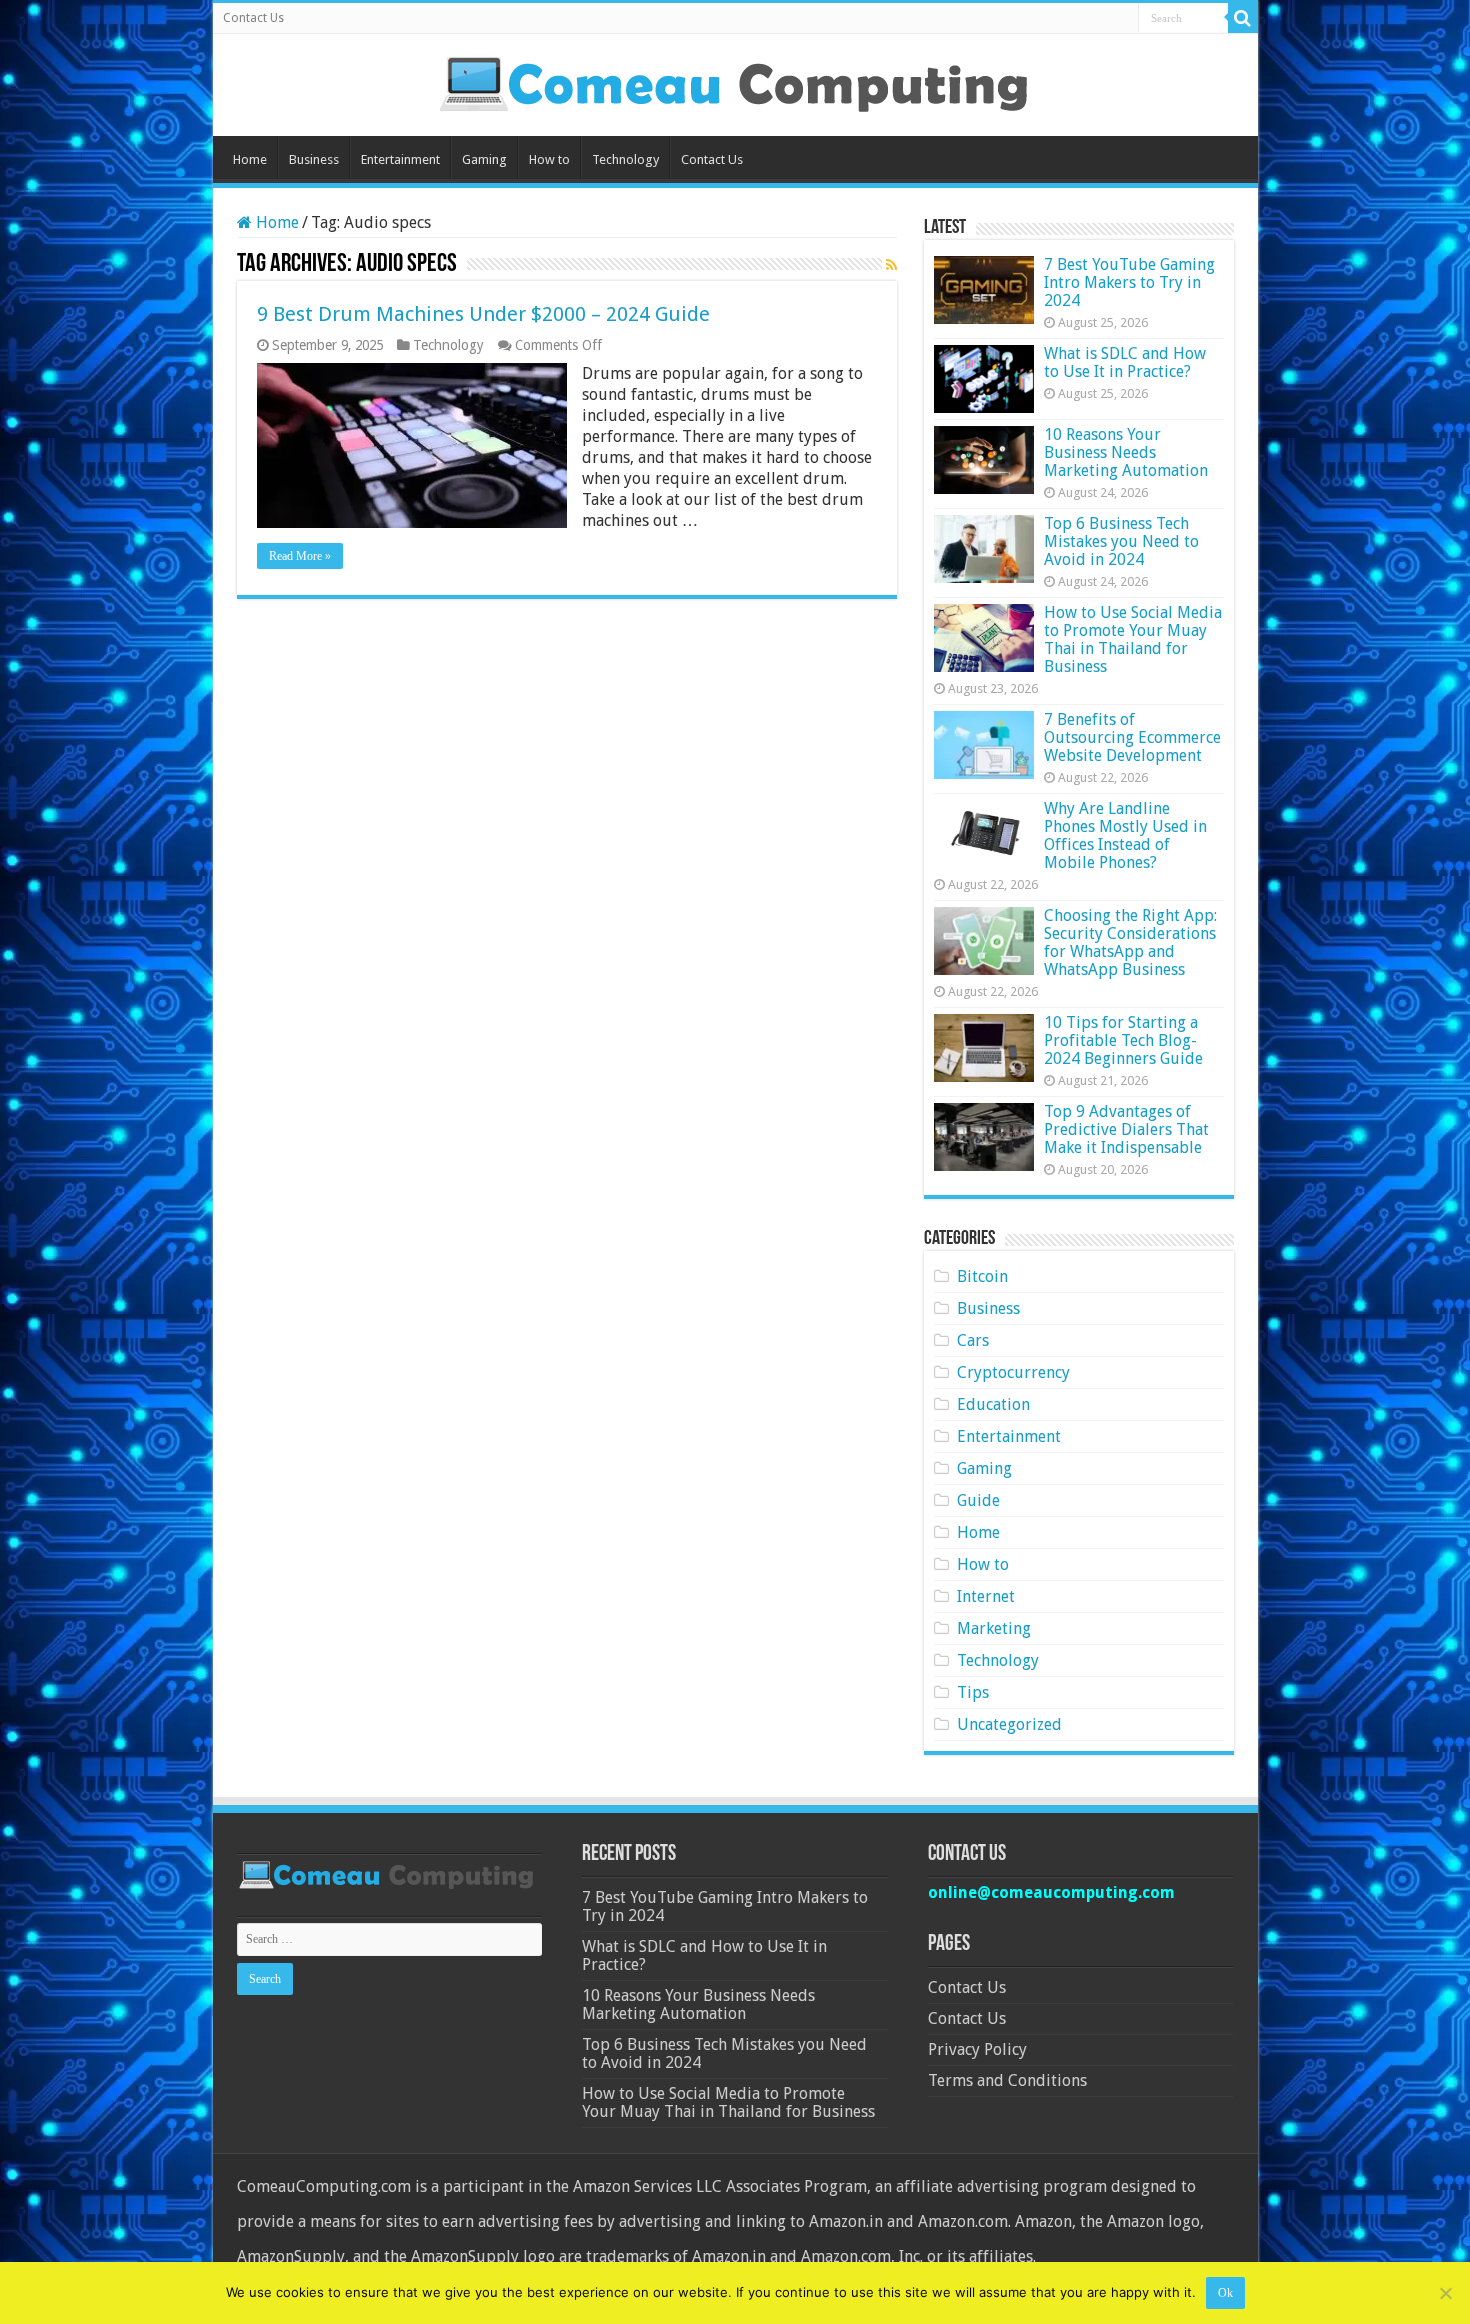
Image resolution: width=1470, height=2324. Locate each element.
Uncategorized (1009, 1724)
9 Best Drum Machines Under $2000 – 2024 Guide (483, 314)
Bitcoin (982, 1276)
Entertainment (400, 159)
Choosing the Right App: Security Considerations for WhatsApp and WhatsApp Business (1130, 942)
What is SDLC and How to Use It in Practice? (1125, 362)
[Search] (1243, 18)
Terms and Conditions (1007, 2080)
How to (549, 159)
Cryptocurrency (1013, 1372)
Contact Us (253, 18)
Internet (986, 1596)
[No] (1445, 2293)
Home (250, 159)
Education (993, 1404)
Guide (978, 1500)
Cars (973, 1340)
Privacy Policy (977, 2049)
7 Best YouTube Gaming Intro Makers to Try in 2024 (1129, 282)
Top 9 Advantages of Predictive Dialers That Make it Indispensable (1126, 1129)
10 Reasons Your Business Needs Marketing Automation (1126, 452)
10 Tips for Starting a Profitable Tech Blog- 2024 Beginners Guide (1123, 1040)
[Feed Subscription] (891, 265)
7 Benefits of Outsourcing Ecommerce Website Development (1132, 737)
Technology (625, 159)
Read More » (300, 556)
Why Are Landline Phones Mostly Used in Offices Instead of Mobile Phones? (1125, 835)
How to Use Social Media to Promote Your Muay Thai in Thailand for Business (1133, 639)
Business (314, 159)
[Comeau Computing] (735, 81)
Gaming (484, 159)
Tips (973, 1692)
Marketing (994, 1628)
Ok (1225, 2293)
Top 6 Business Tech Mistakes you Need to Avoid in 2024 (1121, 541)
